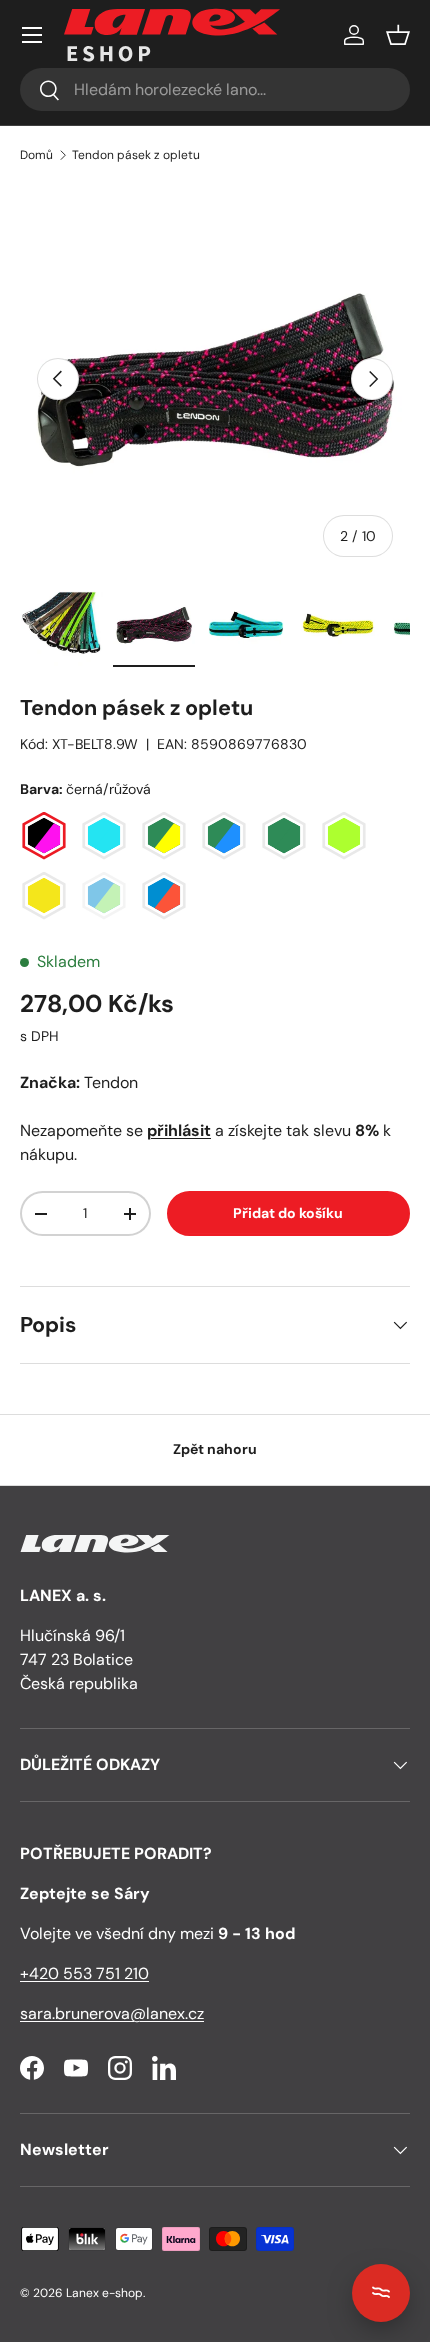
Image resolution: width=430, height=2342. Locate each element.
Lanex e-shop (104, 2293)
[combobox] (215, 89)
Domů (36, 155)
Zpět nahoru (215, 1449)
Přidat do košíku (288, 1213)
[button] (398, 35)
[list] (215, 379)
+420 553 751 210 (84, 1973)
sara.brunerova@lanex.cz (112, 2013)
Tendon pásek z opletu (136, 155)
